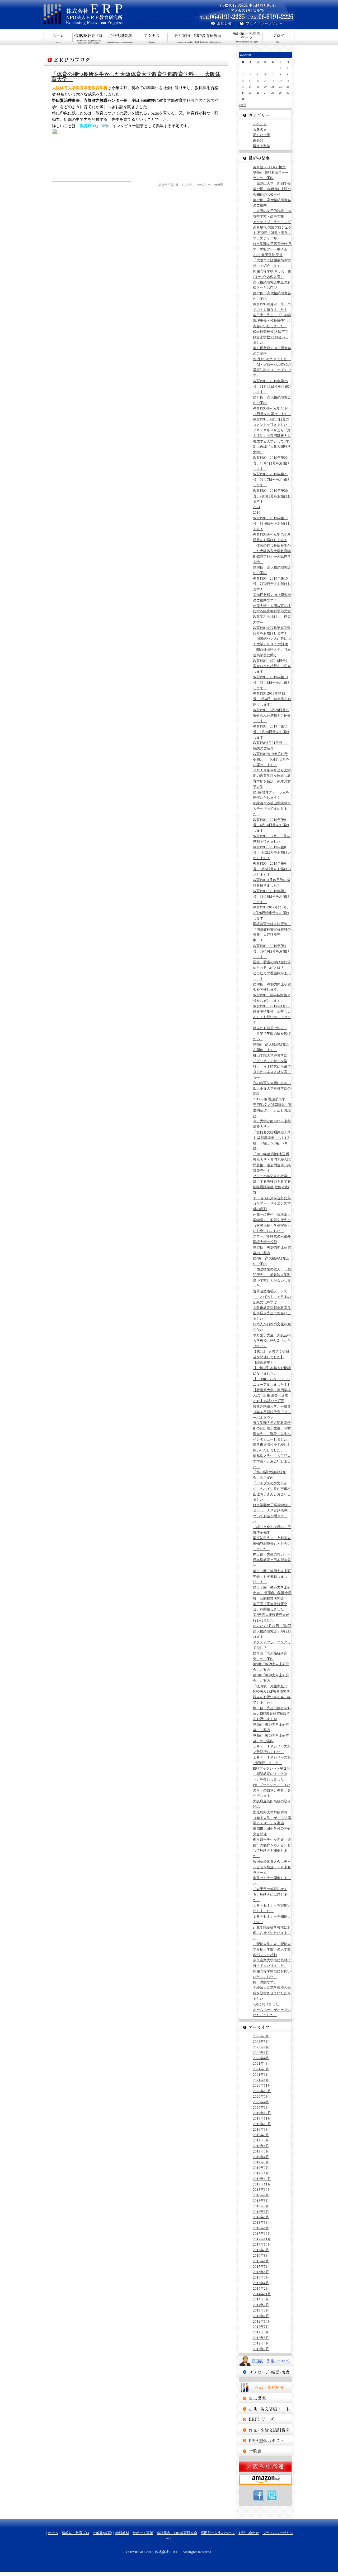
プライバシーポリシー (267, 24)
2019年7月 (261, 2140)
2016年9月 (261, 2250)
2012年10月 (262, 2321)
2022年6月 (261, 2053)
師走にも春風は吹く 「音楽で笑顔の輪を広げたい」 (272, 1034)
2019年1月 (261, 2173)
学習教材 (122, 2533)
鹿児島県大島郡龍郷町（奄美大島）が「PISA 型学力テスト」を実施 (272, 1818)
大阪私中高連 (265, 2467)
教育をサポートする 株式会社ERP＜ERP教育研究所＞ (107, 15)
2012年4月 (261, 2343)
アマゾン (265, 2480)
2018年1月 (261, 2228)
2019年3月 (261, 2162)
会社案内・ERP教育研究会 (199, 37)
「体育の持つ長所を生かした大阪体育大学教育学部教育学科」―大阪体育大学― (136, 77)
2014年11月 (262, 2294)
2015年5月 (261, 2277)
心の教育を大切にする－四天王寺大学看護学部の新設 (272, 1088)
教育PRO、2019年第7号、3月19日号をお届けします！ (271, 896)
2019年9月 (261, 2129)
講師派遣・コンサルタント (265, 2451)
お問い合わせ (249, 2533)
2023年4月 (261, 2047)
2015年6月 (261, 2272)
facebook (259, 2496)
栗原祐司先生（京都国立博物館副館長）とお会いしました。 (272, 1544)
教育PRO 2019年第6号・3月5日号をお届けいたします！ (272, 869)
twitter (272, 2496)
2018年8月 (261, 2201)
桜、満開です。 (265, 1982)
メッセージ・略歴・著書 (265, 2372)
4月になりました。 (268, 2004)
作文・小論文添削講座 (265, 2430)
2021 (257, 507)
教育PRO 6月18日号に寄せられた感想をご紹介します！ (272, 666)
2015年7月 (261, 2267)
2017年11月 (262, 2239)
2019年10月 (262, 2124)
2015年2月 (261, 2288)
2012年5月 (261, 2338)
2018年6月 (261, 2212)
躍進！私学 (262, 146)
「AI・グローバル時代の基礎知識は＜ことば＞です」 (272, 370)
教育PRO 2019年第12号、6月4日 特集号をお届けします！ (272, 699)
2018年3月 (261, 2223)
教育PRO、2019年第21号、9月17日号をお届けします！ (271, 480)
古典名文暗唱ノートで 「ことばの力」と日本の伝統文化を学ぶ (272, 1297)
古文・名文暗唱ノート (265, 2409)
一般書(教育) (120, 37)
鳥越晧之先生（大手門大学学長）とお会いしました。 (272, 1461)
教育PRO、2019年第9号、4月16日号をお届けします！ (271, 825)
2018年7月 (261, 2206)
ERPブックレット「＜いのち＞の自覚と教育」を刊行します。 (272, 1790)
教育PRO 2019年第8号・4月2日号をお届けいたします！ (272, 853)
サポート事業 (152, 37)
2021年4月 (261, 2064)
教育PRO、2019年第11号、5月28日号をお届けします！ (271, 732)
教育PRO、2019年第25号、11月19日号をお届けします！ (272, 386)
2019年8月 (261, 2135)
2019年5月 (261, 2151)
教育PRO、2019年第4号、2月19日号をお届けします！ (271, 951)
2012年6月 (261, 2332)
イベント (260, 124)
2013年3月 (261, 2310)
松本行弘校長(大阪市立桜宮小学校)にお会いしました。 (271, 337)
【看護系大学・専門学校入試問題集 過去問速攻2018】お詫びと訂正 (272, 1396)
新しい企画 (262, 135)
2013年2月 (261, 2316)
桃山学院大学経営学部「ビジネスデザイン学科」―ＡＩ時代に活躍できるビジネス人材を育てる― (272, 1066)
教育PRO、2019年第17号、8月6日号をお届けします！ (272, 524)
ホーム (58, 37)
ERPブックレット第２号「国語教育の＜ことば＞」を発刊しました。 (272, 1774)
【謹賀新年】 (263, 1363)
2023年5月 (261, 2042)
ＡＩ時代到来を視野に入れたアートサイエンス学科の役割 (272, 1204)
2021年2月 (261, 2075)
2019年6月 (261, 2146)
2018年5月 (261, 2217)
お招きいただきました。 (272, 359)
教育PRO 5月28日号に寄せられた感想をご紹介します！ (272, 716)
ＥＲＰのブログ (279, 37)
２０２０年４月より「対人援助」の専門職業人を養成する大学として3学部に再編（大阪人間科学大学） (272, 441)
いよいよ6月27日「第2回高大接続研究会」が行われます (272, 1631)
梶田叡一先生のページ (247, 37)
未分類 (219, 185)
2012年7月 (261, 2327)
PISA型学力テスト (265, 2440)
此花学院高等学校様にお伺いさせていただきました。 (272, 1933)
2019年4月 (261, 2157)
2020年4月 (261, 2102)
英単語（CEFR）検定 (269, 167)
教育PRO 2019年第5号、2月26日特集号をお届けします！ (272, 913)
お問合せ (219, 24)
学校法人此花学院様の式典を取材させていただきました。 (272, 1993)
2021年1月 (261, 2080)
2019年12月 (262, 2113)
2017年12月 (262, 2234)
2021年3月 (261, 2069)
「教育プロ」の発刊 (265, 2398)
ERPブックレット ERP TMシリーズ (265, 2419)
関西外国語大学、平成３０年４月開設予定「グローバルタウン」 (272, 1412)
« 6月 (243, 105)
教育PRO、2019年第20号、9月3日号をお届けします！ (272, 496)
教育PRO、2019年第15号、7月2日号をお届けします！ (272, 584)
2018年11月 (262, 2184)
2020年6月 (261, 2096)
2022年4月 (261, 2058)
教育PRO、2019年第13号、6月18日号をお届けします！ (271, 683)
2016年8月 (261, 2255)
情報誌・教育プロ (88, 37)
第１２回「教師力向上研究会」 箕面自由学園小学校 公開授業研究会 (272, 1593)
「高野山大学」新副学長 (272, 183)
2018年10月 (262, 2190)
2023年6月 (261, 2036)
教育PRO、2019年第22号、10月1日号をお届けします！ (271, 463)
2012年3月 (261, 2349)
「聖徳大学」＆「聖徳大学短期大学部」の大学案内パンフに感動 (272, 1949)
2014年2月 (261, 2305)
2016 (257, 512)
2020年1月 (261, 2108)
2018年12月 (262, 2179)
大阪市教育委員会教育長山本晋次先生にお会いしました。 (272, 1313)
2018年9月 (261, 2195)
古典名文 (260, 130)
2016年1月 (261, 2261)
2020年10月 (262, 2091)
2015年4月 (261, 2283)
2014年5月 (261, 2299)
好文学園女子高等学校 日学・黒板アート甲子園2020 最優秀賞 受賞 (272, 249)
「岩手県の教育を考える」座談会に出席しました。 (272, 1894)
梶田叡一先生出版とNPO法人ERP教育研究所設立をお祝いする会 (272, 1714)
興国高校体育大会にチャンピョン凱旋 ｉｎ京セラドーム (272, 1867)
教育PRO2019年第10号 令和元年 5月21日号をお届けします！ (271, 759)
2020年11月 (262, 2085)
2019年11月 (262, 2118)
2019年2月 (261, 2168)
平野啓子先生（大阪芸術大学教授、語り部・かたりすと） (272, 1341)
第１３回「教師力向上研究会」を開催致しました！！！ (272, 1576)
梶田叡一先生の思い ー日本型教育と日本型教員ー (272, 1560)
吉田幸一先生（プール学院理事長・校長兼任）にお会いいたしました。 (272, 321)
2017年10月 (262, 2244)
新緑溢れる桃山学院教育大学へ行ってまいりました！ (272, 809)
